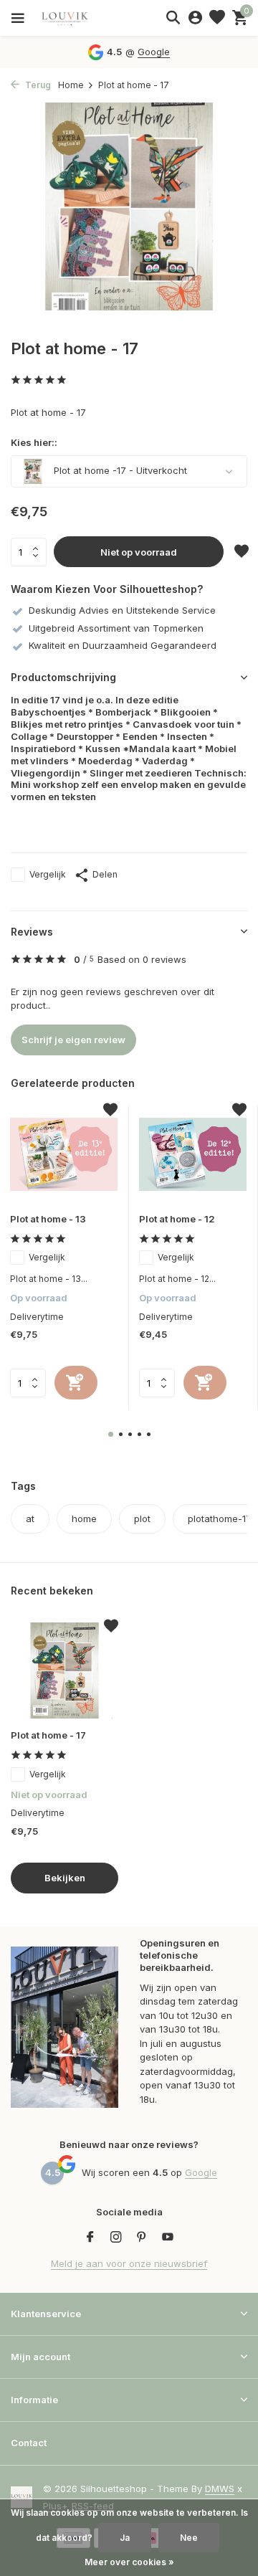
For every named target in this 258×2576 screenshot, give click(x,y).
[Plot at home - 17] (64, 1670)
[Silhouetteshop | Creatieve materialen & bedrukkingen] (75, 18)
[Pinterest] (142, 2238)
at (30, 1518)
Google (154, 52)
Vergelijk (48, 874)
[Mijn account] (195, 18)
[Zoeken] (173, 17)
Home (71, 85)
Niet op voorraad (139, 552)
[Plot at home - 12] (193, 1154)
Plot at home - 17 (48, 1735)
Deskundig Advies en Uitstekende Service (122, 610)
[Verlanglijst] (217, 18)
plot (142, 1518)
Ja (125, 2538)
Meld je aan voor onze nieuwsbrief (129, 2263)
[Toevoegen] (76, 1383)
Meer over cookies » (129, 2562)
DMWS (220, 2489)
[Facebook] (90, 2238)
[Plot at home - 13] (64, 1154)
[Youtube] (168, 2238)
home (84, 1518)
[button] (111, 1434)
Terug (37, 85)
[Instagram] (116, 2238)
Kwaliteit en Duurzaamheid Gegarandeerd (123, 645)
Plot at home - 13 (48, 1219)
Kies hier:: (34, 442)
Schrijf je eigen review (73, 1040)
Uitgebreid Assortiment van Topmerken (116, 628)
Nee (189, 2538)
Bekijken (65, 1878)
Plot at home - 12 (177, 1219)
